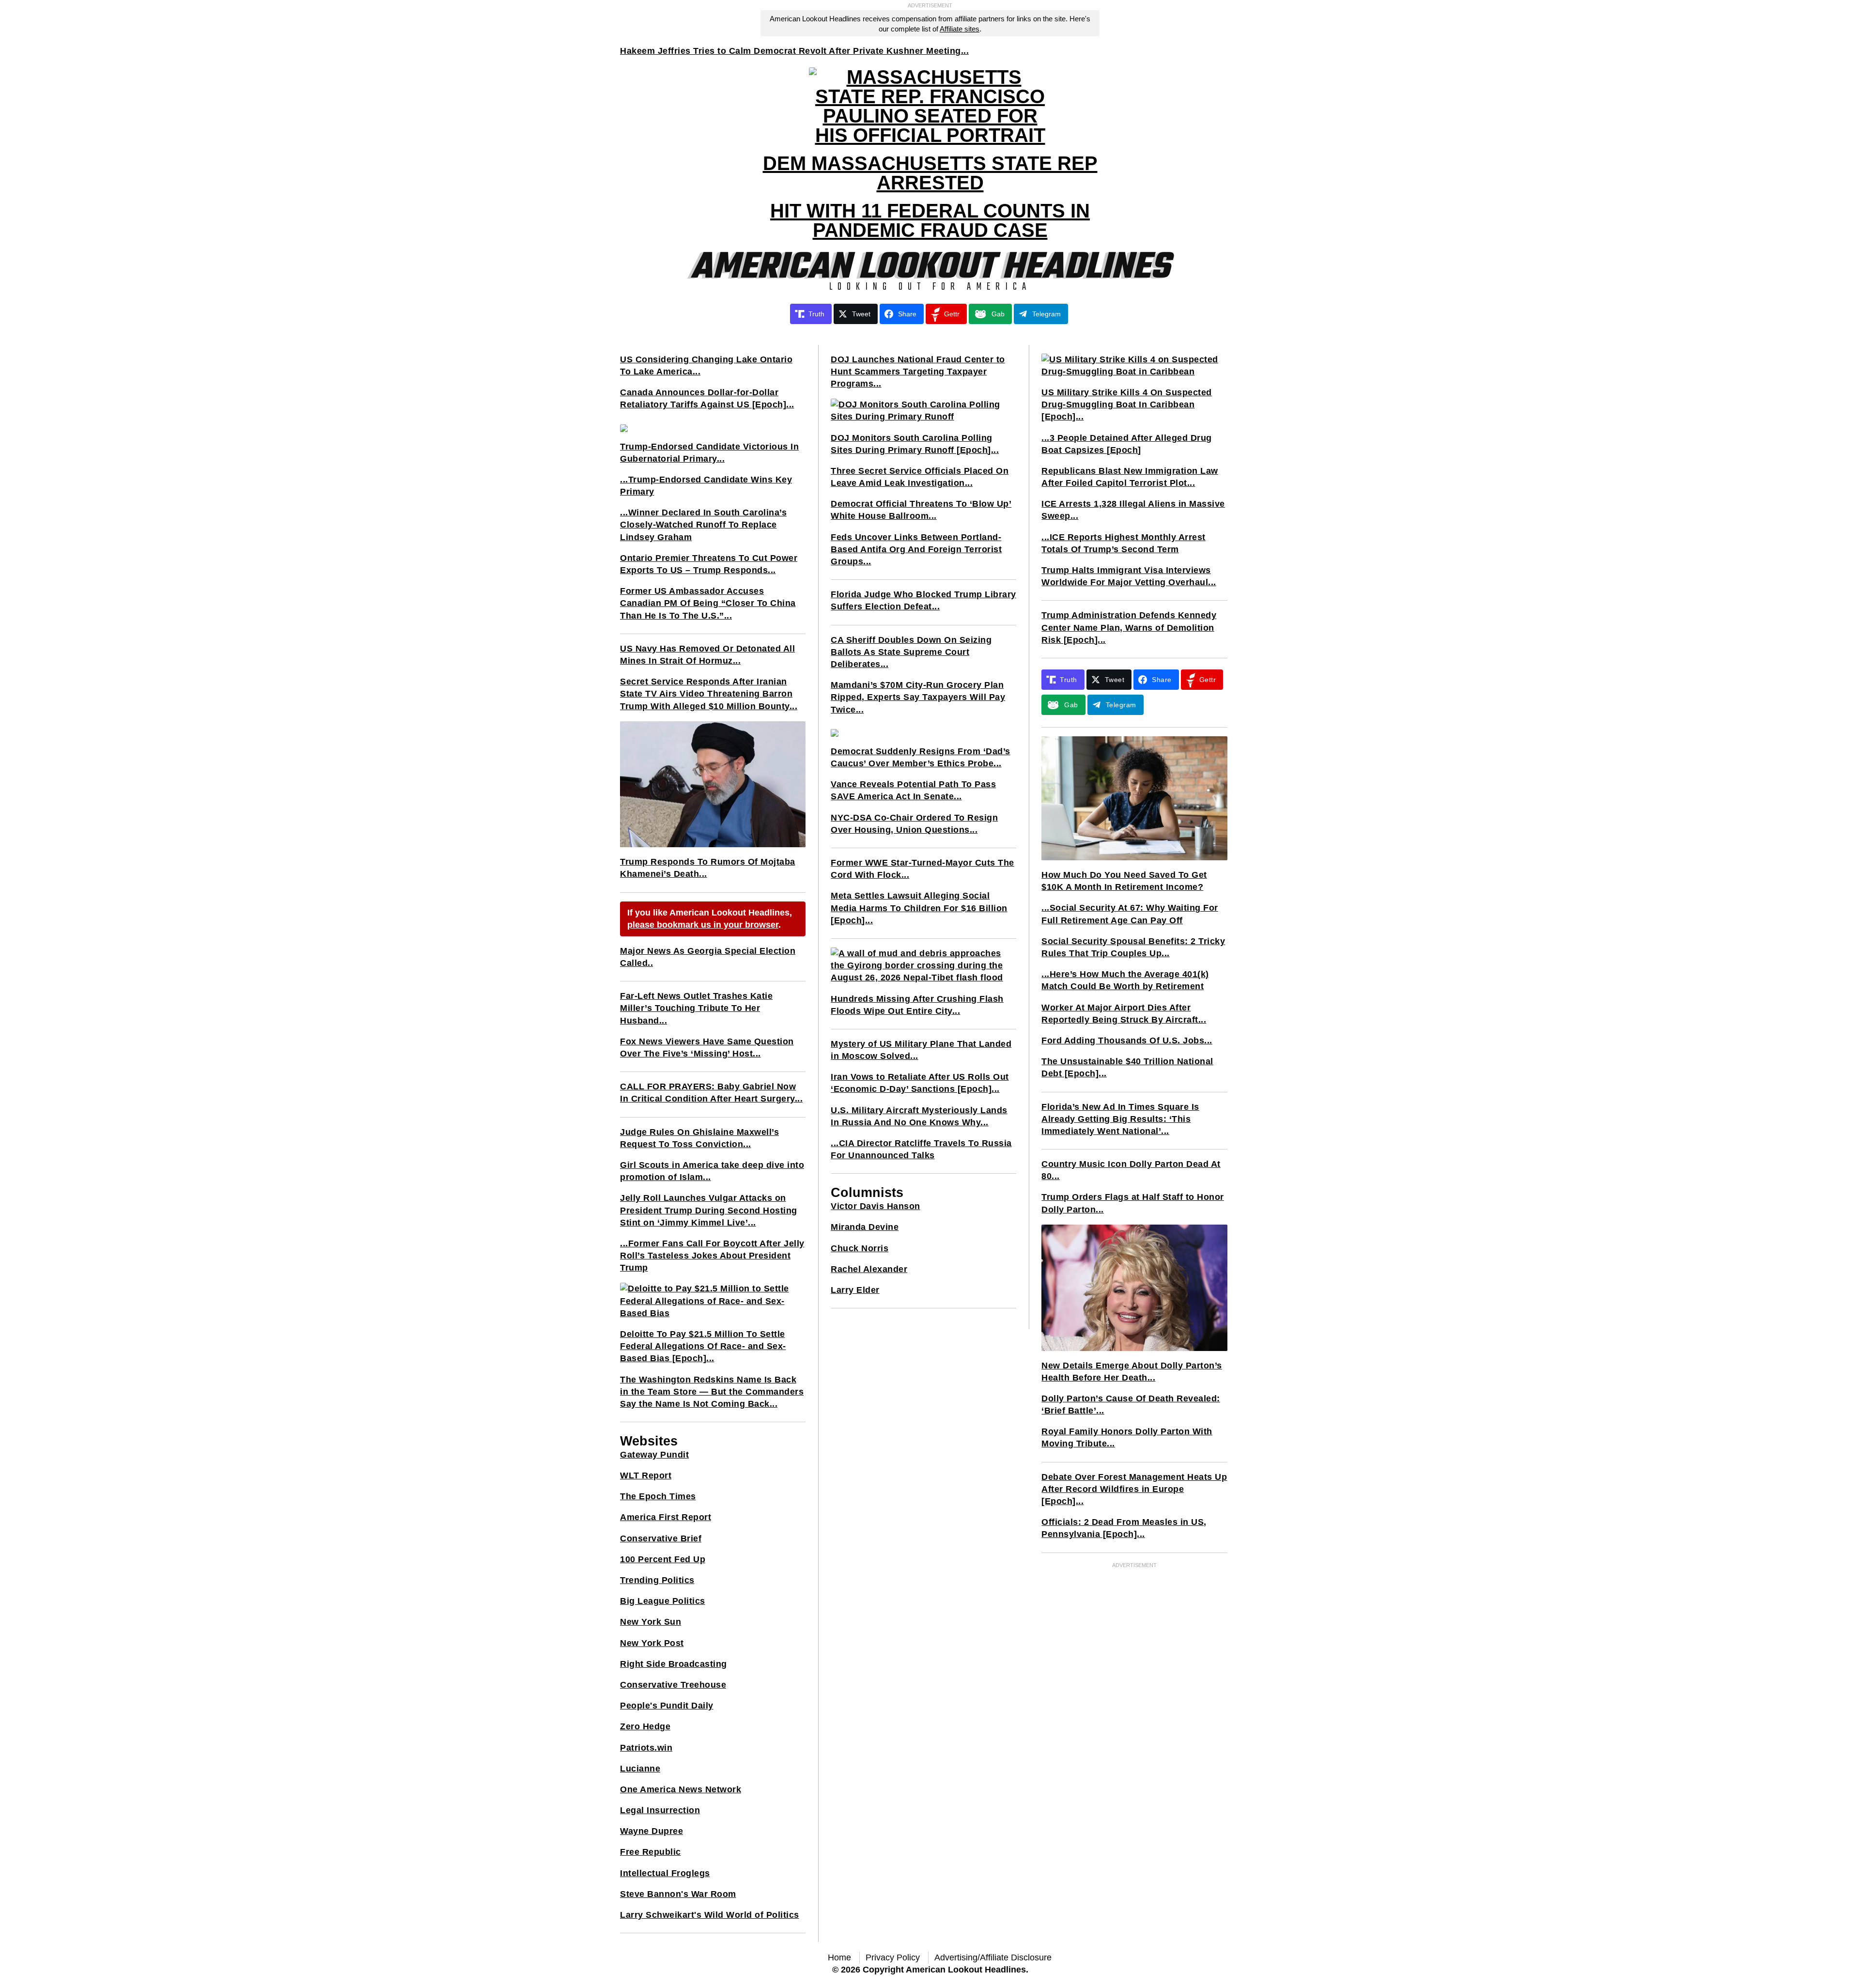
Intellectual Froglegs (665, 1873)
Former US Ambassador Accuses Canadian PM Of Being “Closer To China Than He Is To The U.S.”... (708, 603)
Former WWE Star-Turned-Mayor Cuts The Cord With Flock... (922, 869)
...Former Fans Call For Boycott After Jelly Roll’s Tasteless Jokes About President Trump (712, 1256)
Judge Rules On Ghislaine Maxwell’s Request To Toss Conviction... (699, 1138)
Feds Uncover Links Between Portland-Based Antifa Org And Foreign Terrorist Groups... (916, 549)
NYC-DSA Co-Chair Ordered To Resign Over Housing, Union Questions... (914, 824)
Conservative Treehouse (673, 1685)
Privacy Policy (893, 1957)
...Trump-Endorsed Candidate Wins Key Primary (706, 486)
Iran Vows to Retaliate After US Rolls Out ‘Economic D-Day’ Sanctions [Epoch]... (920, 1083)
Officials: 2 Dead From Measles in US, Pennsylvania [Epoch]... (1124, 1528)
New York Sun (651, 1622)
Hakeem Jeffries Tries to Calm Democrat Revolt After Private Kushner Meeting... (794, 51)
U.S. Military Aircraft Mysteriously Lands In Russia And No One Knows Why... (919, 1116)
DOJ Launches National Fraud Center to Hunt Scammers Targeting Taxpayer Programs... (918, 372)
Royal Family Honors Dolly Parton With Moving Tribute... (1127, 1437)
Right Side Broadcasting (674, 1664)
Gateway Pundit (654, 1455)
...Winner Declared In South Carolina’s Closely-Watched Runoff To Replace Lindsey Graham (703, 525)
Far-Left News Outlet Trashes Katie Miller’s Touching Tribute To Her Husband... (696, 1008)
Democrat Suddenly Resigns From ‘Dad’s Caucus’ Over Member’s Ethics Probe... (921, 757)
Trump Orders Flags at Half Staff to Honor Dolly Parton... (1133, 1203)
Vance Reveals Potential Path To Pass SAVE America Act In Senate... (913, 790)
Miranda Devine (865, 1227)
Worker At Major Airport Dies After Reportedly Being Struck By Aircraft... (1124, 1014)
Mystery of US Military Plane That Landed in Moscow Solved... (921, 1050)
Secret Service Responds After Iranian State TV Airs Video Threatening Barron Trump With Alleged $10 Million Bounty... (709, 694)
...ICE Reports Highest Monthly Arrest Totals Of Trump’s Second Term (1124, 543)
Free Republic (651, 1852)
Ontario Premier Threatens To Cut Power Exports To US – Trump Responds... (709, 564)
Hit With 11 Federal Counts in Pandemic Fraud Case (930, 220)
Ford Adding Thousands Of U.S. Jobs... (1127, 1041)
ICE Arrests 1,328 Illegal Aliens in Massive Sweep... (1133, 510)
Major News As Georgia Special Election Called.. (708, 957)
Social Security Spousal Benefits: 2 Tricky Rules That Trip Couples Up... (1133, 947)
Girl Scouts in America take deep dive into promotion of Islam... (712, 1171)
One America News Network (681, 1789)
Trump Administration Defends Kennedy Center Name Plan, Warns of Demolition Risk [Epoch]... (1129, 627)
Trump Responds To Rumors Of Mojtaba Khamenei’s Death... (708, 868)
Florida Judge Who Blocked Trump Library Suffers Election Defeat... (923, 600)
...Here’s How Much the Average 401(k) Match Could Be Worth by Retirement (1125, 980)
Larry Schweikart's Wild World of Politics (710, 1915)
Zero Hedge (645, 1726)
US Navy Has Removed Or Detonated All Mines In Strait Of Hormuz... (707, 655)
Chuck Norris (860, 1248)
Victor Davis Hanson (876, 1206)
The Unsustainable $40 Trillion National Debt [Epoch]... (1127, 1067)
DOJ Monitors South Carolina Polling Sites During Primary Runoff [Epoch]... (915, 444)
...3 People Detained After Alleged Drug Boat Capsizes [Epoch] (1127, 444)
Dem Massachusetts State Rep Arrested (930, 173)
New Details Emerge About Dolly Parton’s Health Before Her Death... (1132, 1372)
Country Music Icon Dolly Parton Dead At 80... (1131, 1170)
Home (839, 1957)
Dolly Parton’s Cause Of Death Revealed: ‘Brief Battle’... (1131, 1405)
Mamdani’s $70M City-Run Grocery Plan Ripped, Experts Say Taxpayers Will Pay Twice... (918, 697)
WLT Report (646, 1475)
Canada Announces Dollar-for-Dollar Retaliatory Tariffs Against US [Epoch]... (707, 398)
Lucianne (640, 1769)
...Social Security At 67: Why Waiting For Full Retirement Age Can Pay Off (1130, 914)
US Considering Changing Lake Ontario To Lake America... (706, 365)
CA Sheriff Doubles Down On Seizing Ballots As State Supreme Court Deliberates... (911, 652)
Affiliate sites (960, 29)
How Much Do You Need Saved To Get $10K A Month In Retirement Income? (1124, 881)
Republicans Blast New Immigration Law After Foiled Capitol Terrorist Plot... (1130, 477)
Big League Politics (663, 1601)
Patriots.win (646, 1748)
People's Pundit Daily (667, 1706)
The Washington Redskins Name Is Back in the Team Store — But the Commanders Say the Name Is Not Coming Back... (712, 1392)
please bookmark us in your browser (703, 925)
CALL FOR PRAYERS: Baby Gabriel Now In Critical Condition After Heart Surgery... (711, 1093)
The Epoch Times (658, 1496)
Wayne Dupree (651, 1831)
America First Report (666, 1517)
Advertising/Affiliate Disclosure (993, 1957)
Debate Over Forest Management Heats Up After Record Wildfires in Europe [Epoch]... (1134, 1489)
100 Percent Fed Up (663, 1559)
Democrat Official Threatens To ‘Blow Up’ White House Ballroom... (921, 510)
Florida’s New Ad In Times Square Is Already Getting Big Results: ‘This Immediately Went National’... (1120, 1119)
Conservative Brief (661, 1538)
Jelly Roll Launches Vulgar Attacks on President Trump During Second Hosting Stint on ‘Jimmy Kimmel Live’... (709, 1210)
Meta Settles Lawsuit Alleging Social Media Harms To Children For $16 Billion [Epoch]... (919, 908)
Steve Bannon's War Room (678, 1894)
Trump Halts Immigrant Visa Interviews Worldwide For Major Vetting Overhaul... (1129, 576)
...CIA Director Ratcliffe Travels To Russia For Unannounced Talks (921, 1149)
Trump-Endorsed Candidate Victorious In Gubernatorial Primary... (709, 453)
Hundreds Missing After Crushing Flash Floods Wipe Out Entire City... (917, 1005)
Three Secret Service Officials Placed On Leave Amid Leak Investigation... (920, 477)
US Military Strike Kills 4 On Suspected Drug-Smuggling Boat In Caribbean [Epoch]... (1127, 404)
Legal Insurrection (660, 1810)
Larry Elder (855, 1290)
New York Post (652, 1643)
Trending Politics (657, 1580)
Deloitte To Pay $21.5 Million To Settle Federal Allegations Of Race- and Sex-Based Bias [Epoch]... (703, 1346)
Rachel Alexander (869, 1269)
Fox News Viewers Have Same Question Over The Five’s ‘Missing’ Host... (707, 1048)
